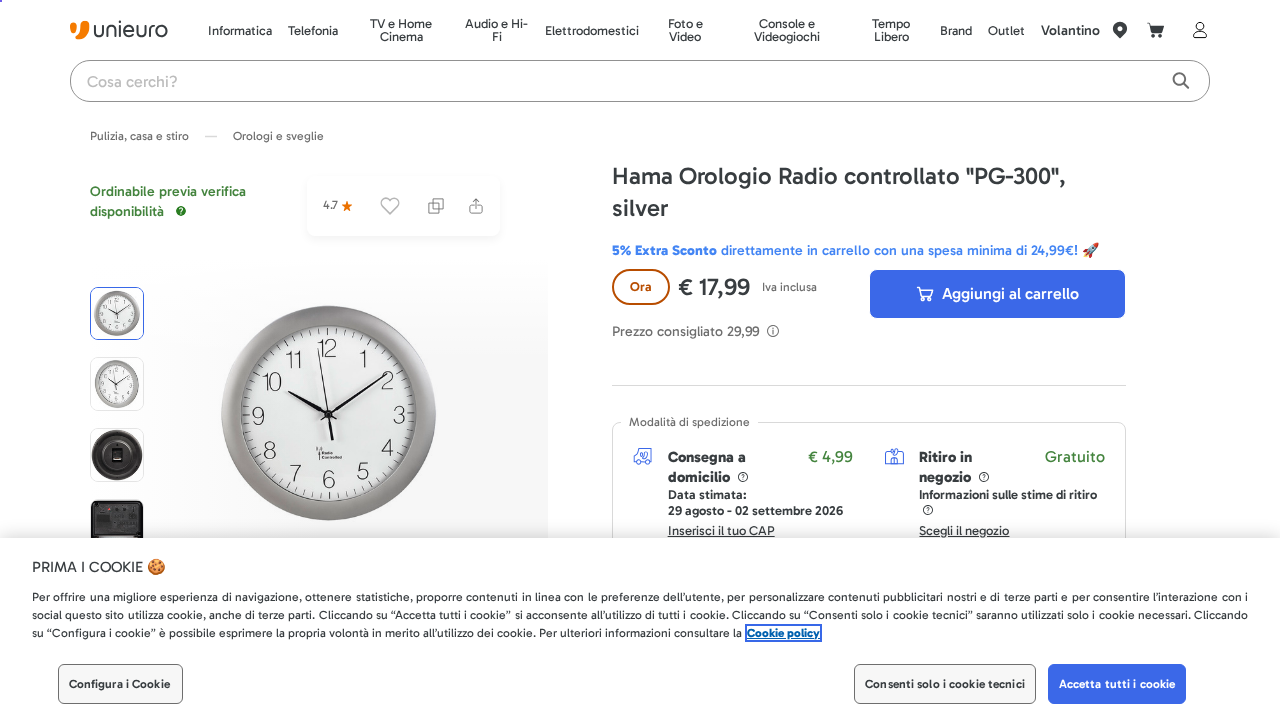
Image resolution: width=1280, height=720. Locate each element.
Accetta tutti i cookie (1117, 684)
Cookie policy (783, 633)
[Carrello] (1156, 30)
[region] (640, 629)
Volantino (1070, 30)
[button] (329, 414)
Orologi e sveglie (278, 136)
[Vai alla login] (1196, 30)
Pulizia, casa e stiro (139, 136)
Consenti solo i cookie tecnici (945, 684)
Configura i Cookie (119, 684)
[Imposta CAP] (1120, 30)
